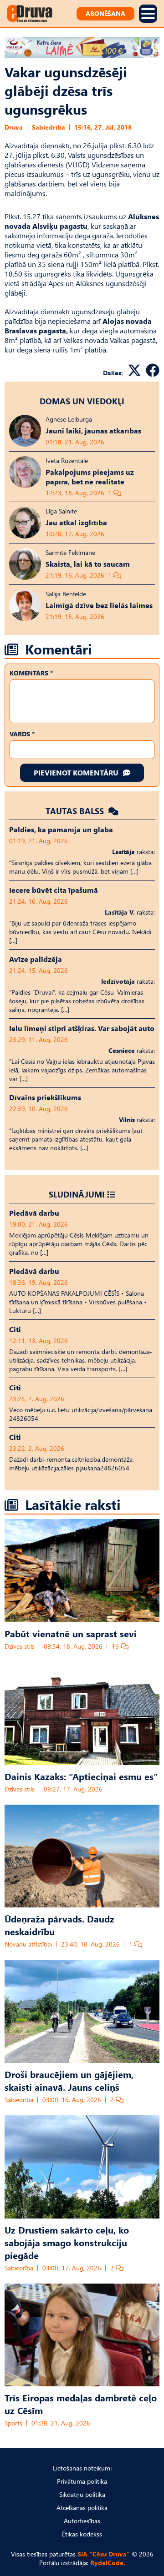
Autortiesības (82, 2521)
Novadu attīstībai (28, 1944)
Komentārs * (31, 673)
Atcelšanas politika (82, 2508)
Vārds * (22, 734)
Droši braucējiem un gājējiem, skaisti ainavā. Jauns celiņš (69, 2080)
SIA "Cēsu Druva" (104, 2554)
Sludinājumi (77, 1194)
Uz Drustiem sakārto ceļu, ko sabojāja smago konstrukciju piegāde (67, 2242)
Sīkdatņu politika (82, 2494)
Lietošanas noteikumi (82, 2468)
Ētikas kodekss (82, 2534)
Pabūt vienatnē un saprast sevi (71, 1633)
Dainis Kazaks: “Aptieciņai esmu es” (81, 1776)
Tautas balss (76, 811)
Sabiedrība (49, 127)
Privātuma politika (82, 2481)
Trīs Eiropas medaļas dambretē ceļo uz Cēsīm (81, 2404)
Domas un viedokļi (82, 401)
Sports (13, 2423)
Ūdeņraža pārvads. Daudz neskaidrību (59, 1925)
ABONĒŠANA (105, 13)
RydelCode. (108, 2563)
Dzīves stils (20, 1646)
